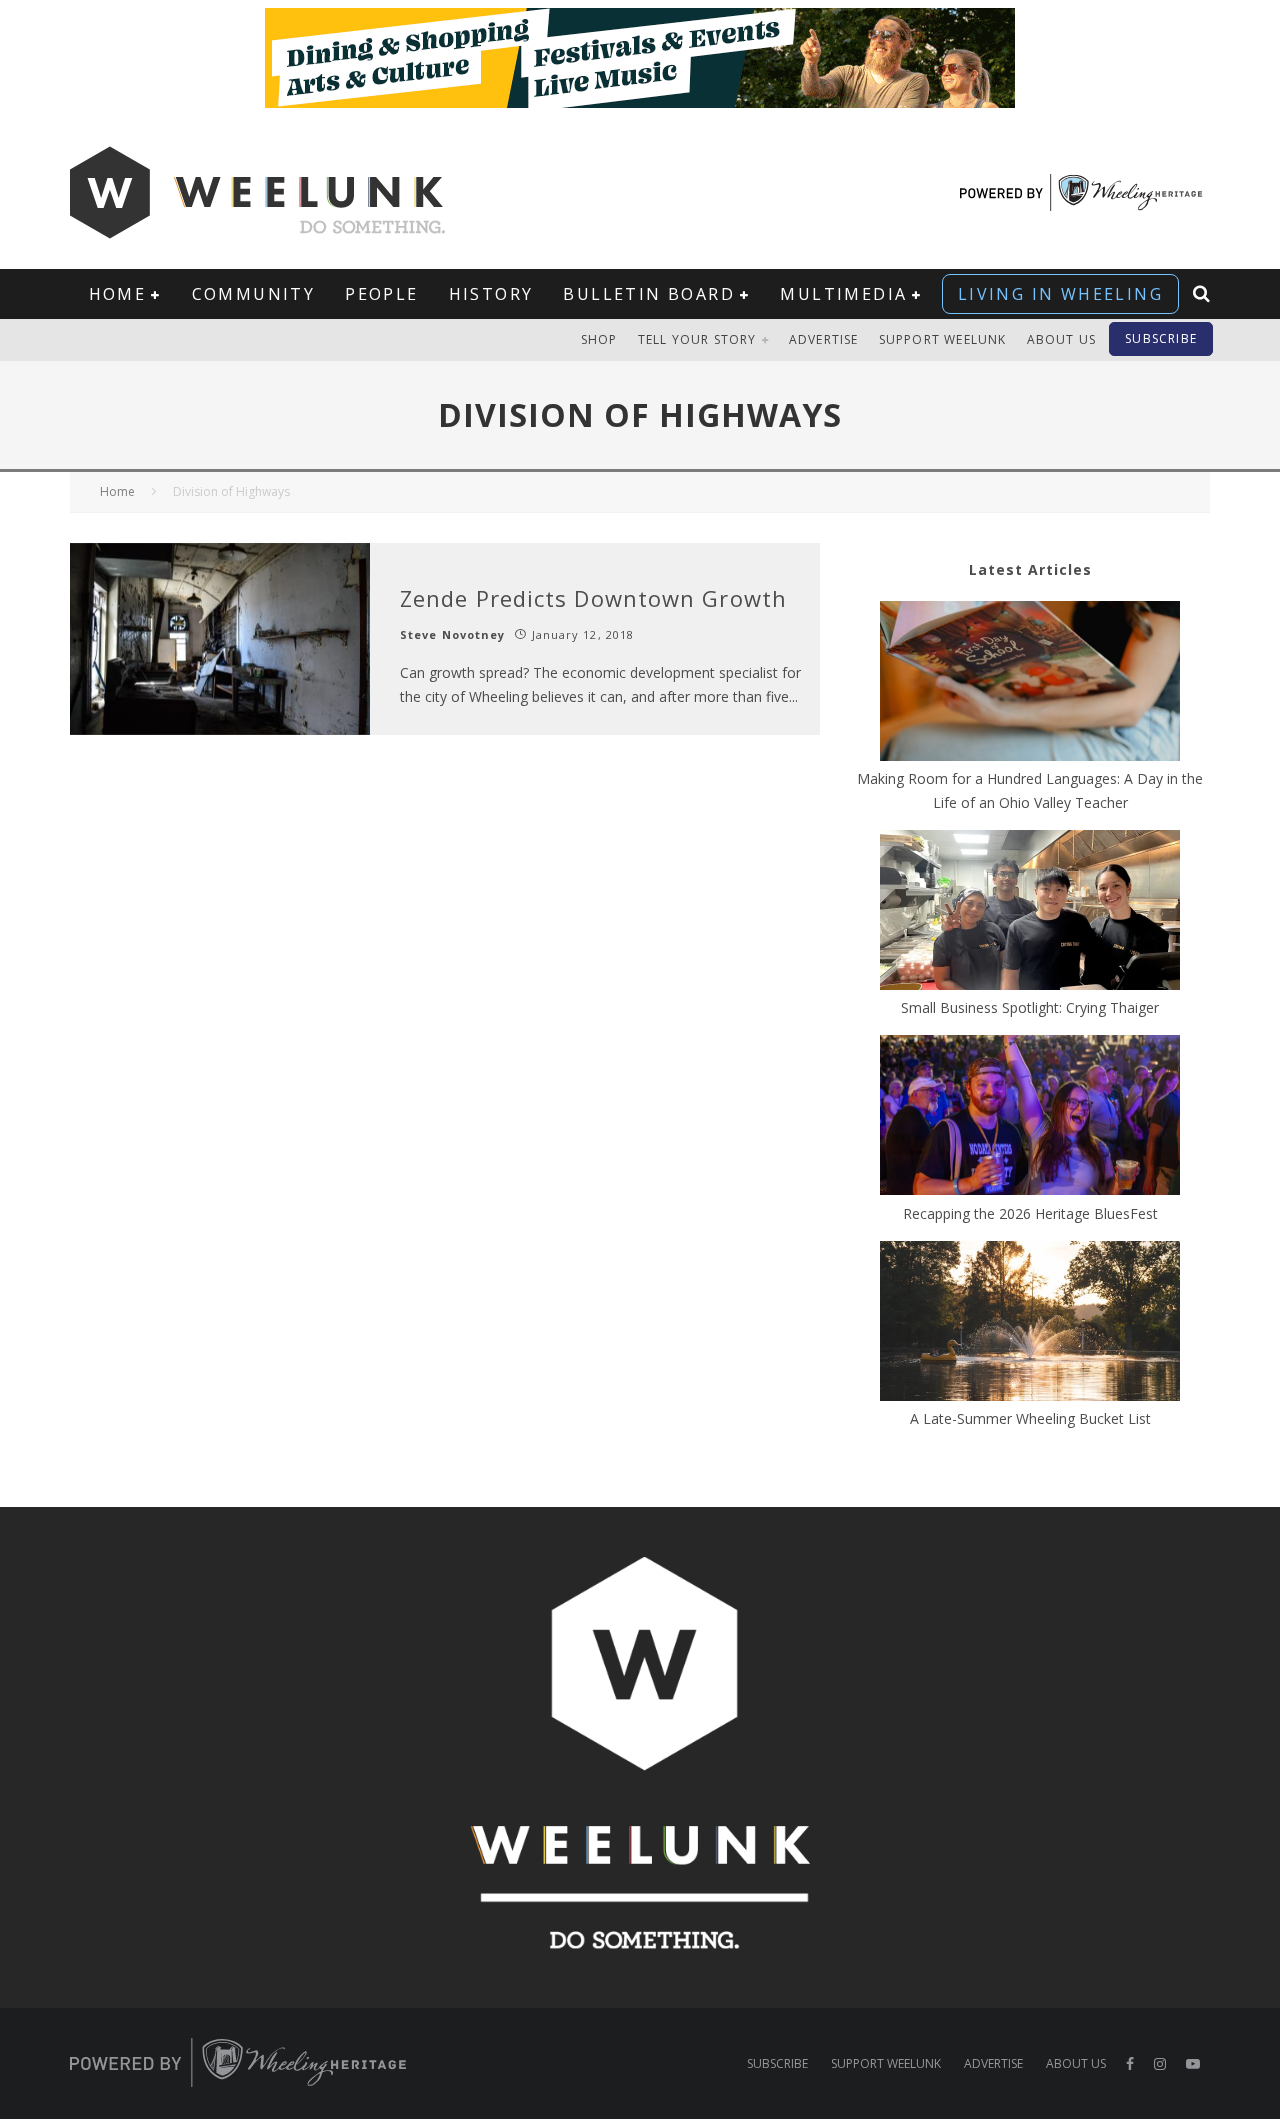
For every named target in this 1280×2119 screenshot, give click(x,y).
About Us (1062, 339)
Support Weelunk (943, 339)
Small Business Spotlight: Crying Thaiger (1030, 1007)
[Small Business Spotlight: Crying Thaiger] (1030, 913)
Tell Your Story (697, 339)
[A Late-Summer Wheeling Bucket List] (1030, 1324)
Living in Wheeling (1060, 294)
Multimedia (843, 294)
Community (254, 294)
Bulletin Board (649, 294)
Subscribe (1161, 338)
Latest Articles (1030, 569)
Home (118, 294)
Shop (599, 339)
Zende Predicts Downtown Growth (593, 598)
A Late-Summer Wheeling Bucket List (1030, 1418)
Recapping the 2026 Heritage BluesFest (1030, 1213)
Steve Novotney (452, 634)
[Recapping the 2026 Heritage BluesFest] (1030, 1118)
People (381, 294)
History (491, 294)
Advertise (824, 339)
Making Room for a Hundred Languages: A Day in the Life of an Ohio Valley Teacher (1030, 790)
